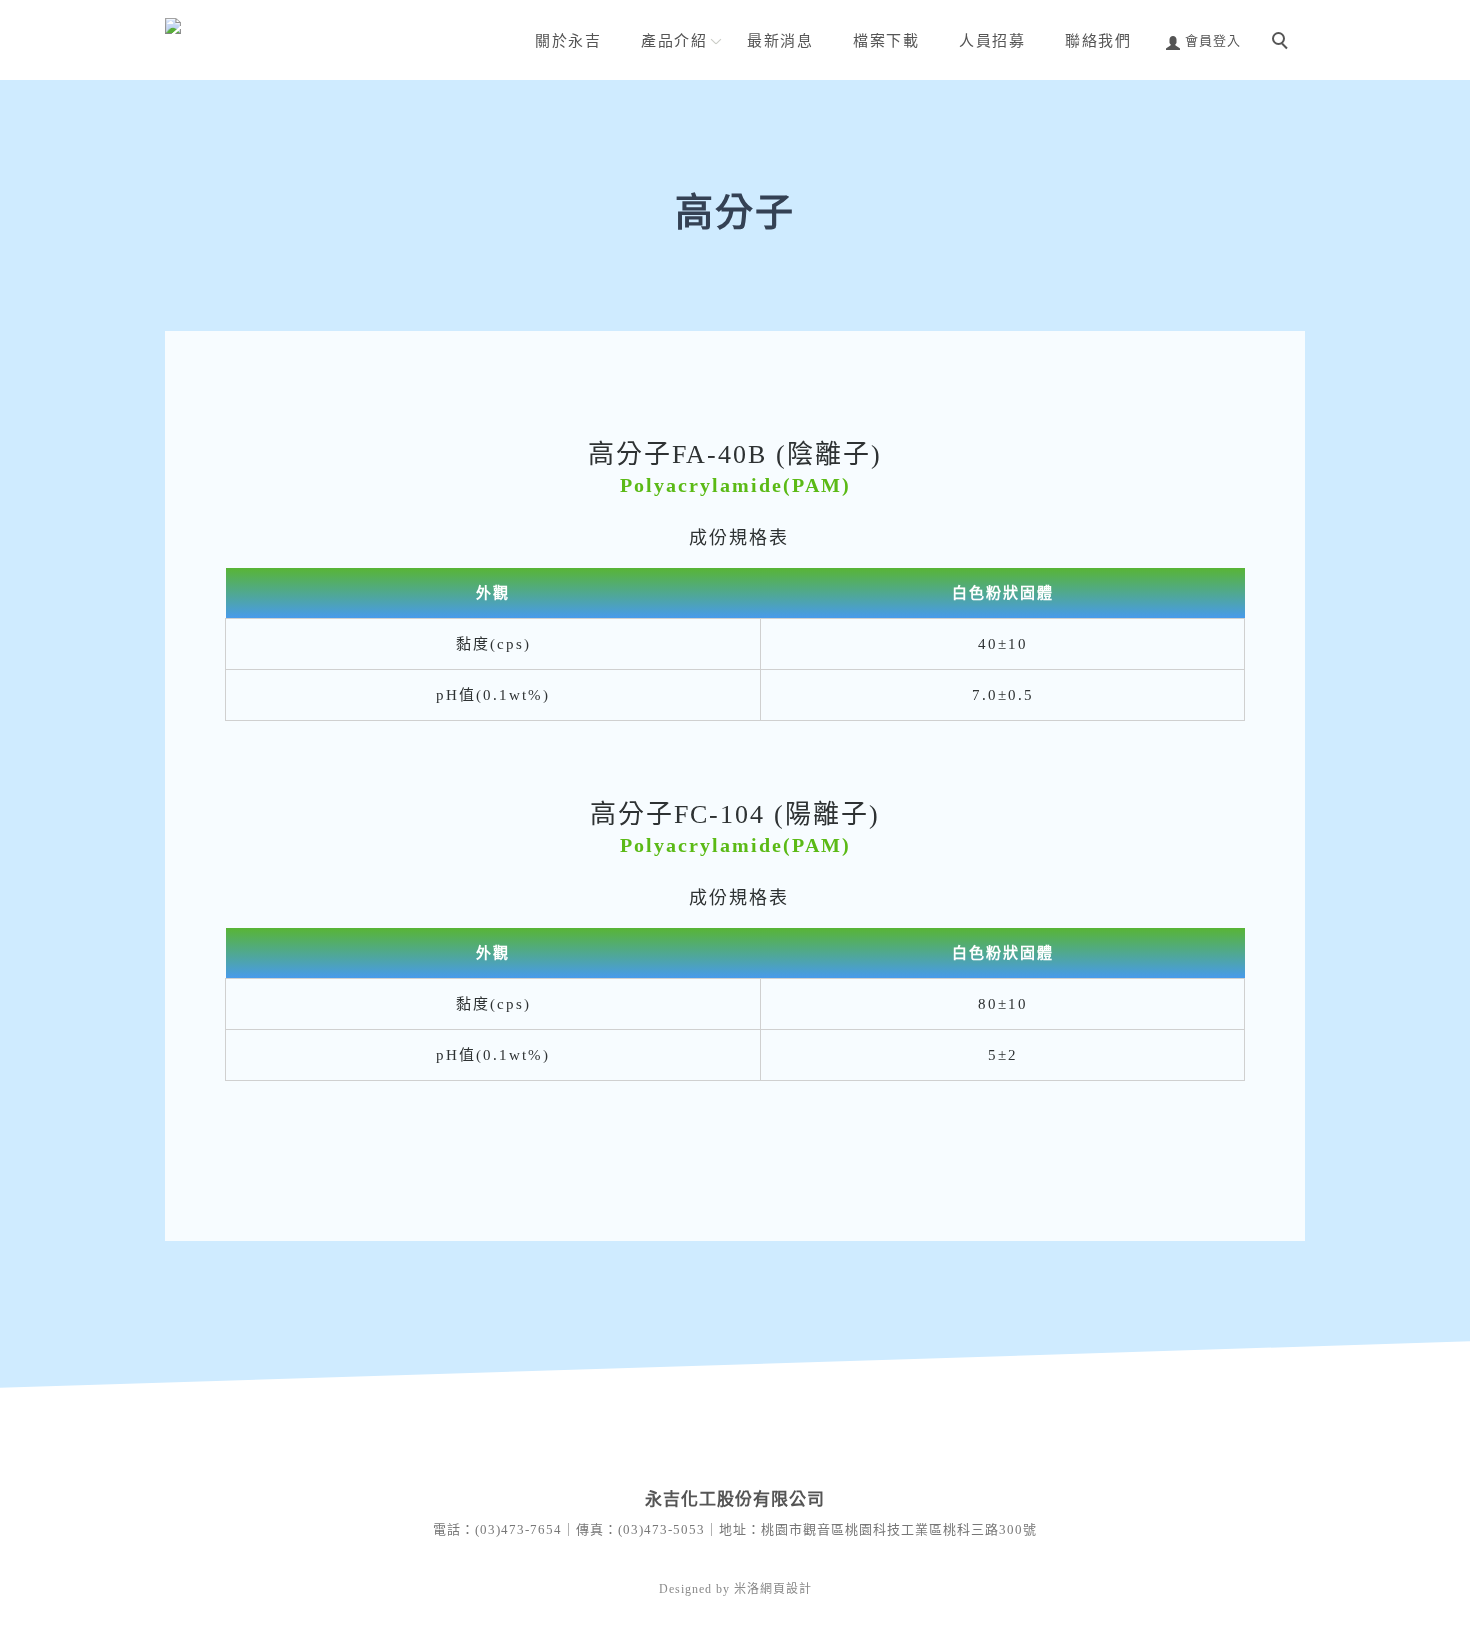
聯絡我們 (1098, 41)
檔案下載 (886, 41)
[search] (1283, 43)
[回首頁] (300, 30)
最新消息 (780, 41)
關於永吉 (568, 41)
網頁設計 (786, 1589)
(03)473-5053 (661, 1529)
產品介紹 (674, 41)
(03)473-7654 (518, 1529)
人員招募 (992, 41)
